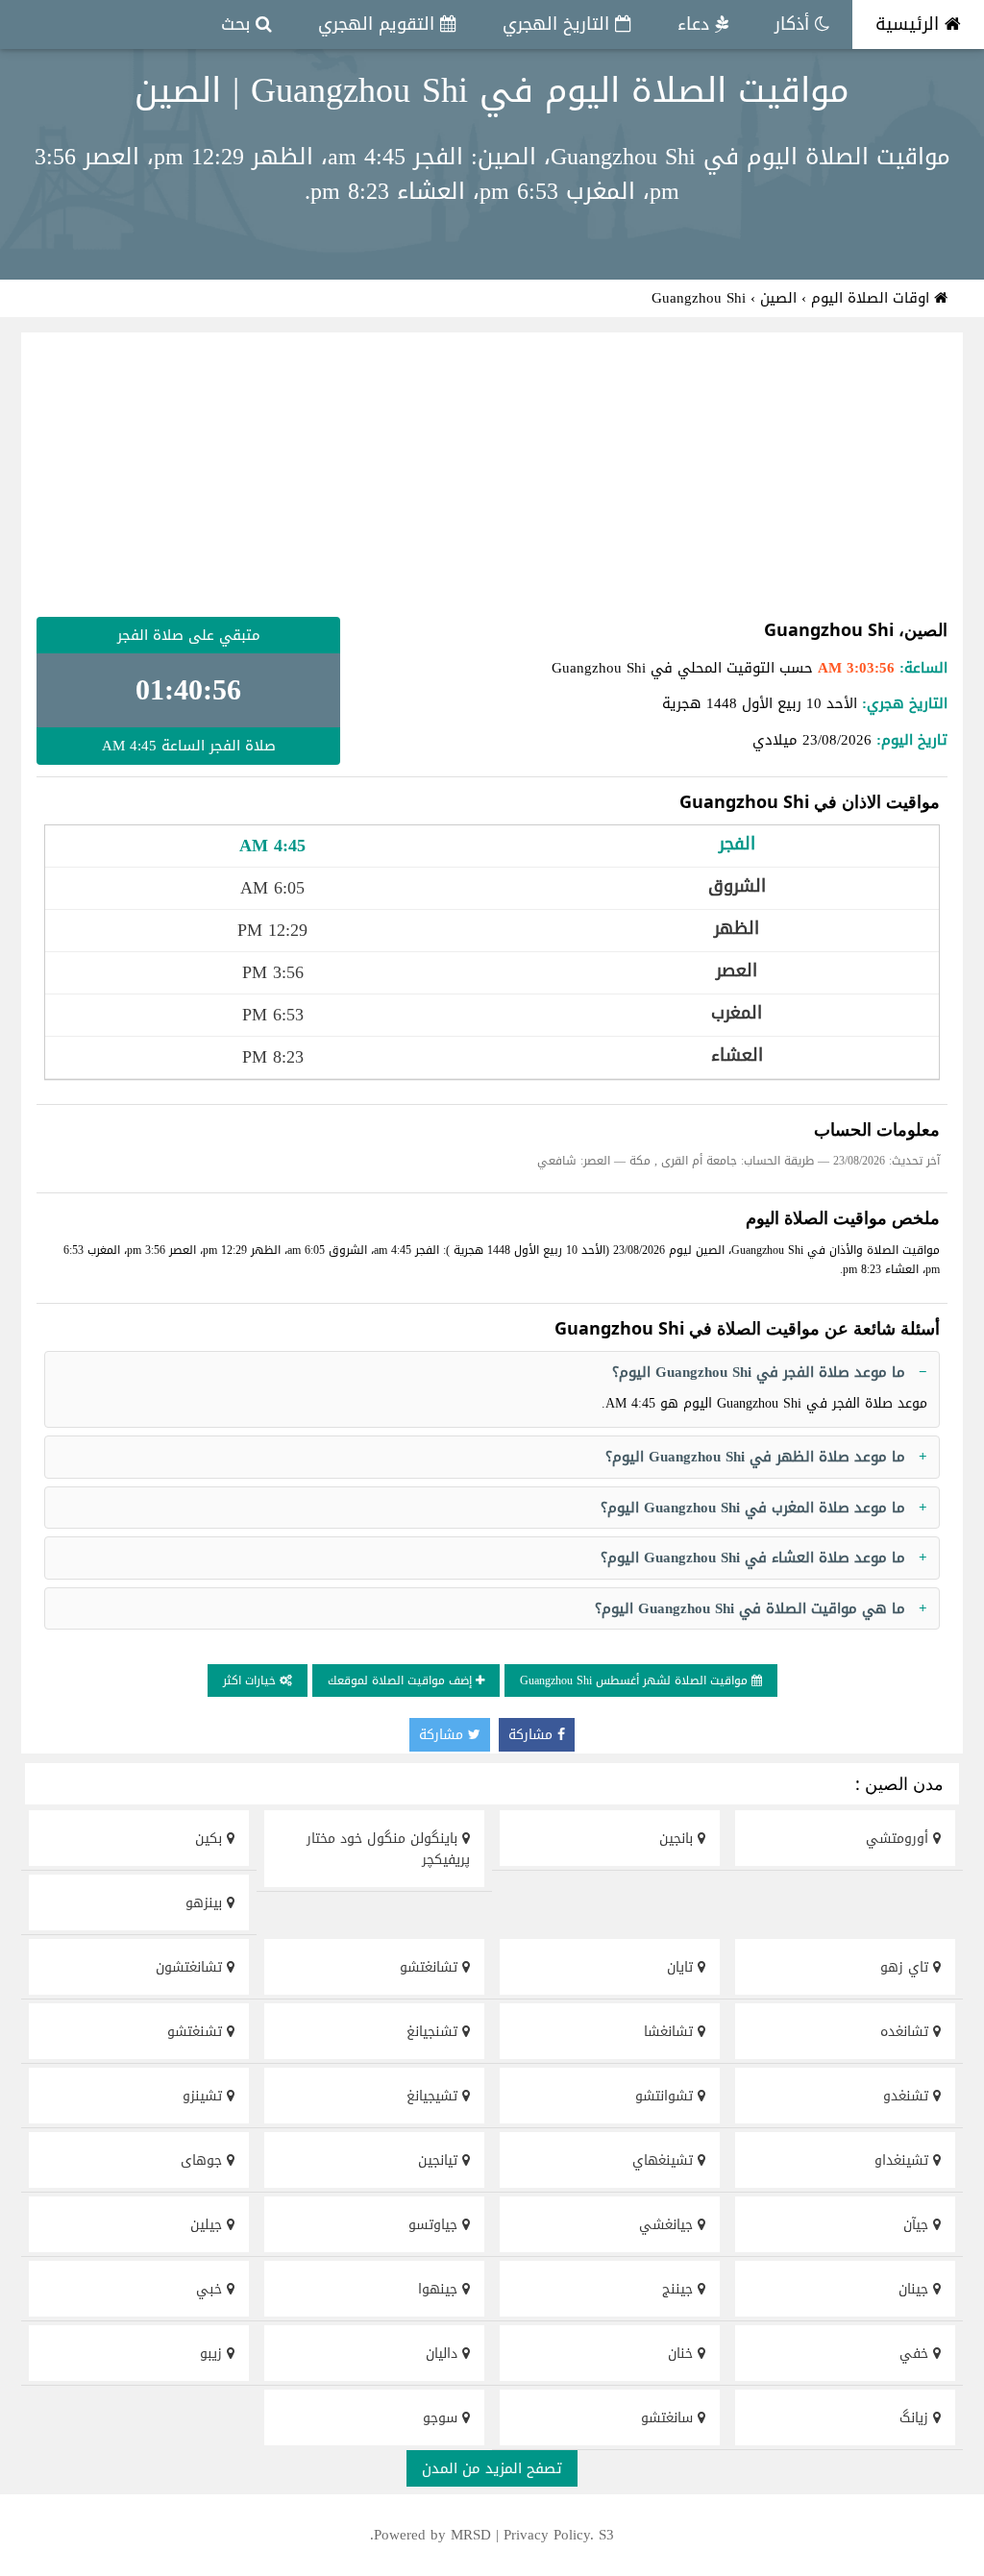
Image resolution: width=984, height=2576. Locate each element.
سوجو (443, 2418)
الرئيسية (910, 24)
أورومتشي (899, 1839)
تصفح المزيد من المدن (492, 2468)
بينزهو (206, 1903)
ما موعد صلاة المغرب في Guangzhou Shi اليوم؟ (753, 1508)
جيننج (680, 2289)
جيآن (918, 2225)
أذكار (795, 24)
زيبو (213, 2354)
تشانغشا (671, 2032)
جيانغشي (668, 2225)
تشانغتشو (431, 1967)
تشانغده (907, 2032)
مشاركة (533, 1735)
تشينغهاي (665, 2160)
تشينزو (205, 2096)
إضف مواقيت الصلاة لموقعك (402, 1681)
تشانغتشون (191, 1967)
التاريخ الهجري (559, 24)
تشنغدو (908, 2096)
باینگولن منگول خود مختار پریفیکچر (388, 1849)
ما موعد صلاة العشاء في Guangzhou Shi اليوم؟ (753, 1558)
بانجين (678, 1839)
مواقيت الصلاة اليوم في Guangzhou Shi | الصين (492, 90)
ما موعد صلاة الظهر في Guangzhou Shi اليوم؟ (755, 1457)
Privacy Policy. (549, 2535)
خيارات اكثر (251, 1681)
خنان (683, 2354)
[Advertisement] (492, 475)
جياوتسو (435, 2225)
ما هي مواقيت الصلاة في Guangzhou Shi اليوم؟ (750, 1608)
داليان (444, 2354)
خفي (916, 2354)
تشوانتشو (666, 2096)
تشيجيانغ (434, 2096)
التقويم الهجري (379, 24)
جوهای (204, 2160)
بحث (238, 24)
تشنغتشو (197, 2032)
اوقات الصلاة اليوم (873, 298)
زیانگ (916, 2418)
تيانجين (440, 2160)
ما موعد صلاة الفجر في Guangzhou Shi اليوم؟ (759, 1372)
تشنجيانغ (434, 2032)
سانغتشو (669, 2418)
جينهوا (440, 2289)
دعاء (696, 24)
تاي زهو (907, 1967)
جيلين (209, 2225)
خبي (211, 2289)
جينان (916, 2289)
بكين (211, 1839)
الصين (778, 298)
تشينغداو (904, 2160)
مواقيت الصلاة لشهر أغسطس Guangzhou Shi (636, 1681)
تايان (682, 1967)
